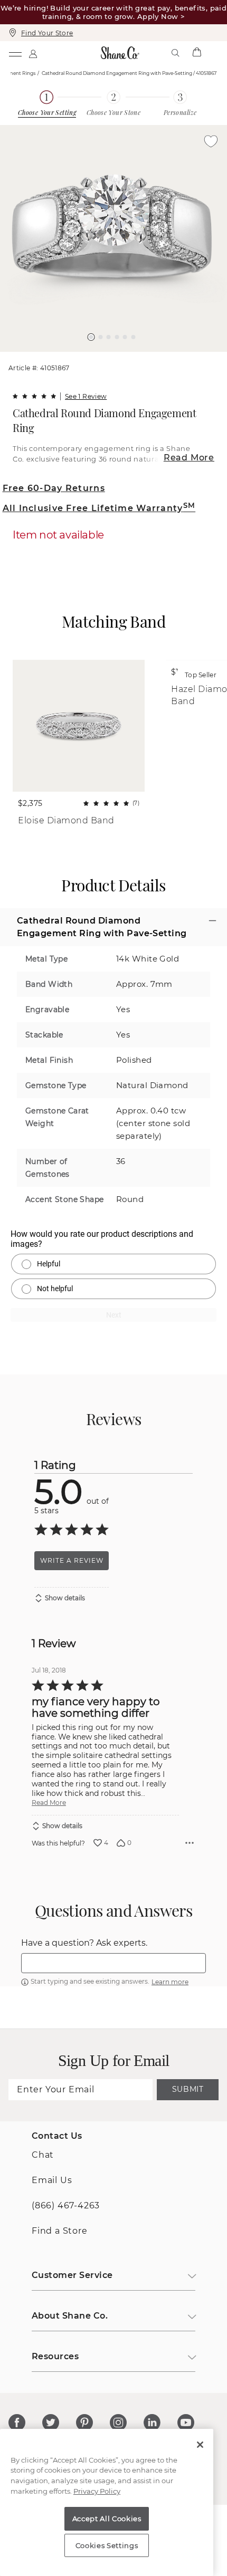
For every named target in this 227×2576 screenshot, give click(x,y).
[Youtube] (186, 2423)
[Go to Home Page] (120, 53)
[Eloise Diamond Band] (79, 726)
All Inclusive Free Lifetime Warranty (99, 508)
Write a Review (72, 1560)
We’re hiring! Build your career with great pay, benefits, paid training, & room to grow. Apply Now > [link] (113, 12)
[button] (91, 337)
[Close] (200, 2445)
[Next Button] (119, 357)
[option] (113, 238)
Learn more (170, 1982)
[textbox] (113, 1963)
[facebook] (17, 2423)
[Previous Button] (109, 357)
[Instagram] (118, 2423)
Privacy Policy (97, 2491)
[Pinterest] (84, 2423)
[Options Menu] (190, 1843)
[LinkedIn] (152, 2423)
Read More (189, 458)
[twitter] (51, 2423)
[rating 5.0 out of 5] (34, 396)
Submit (188, 2089)
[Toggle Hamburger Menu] (15, 53)
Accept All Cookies (107, 2519)
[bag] (196, 53)
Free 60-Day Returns (54, 488)
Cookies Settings (107, 2545)
